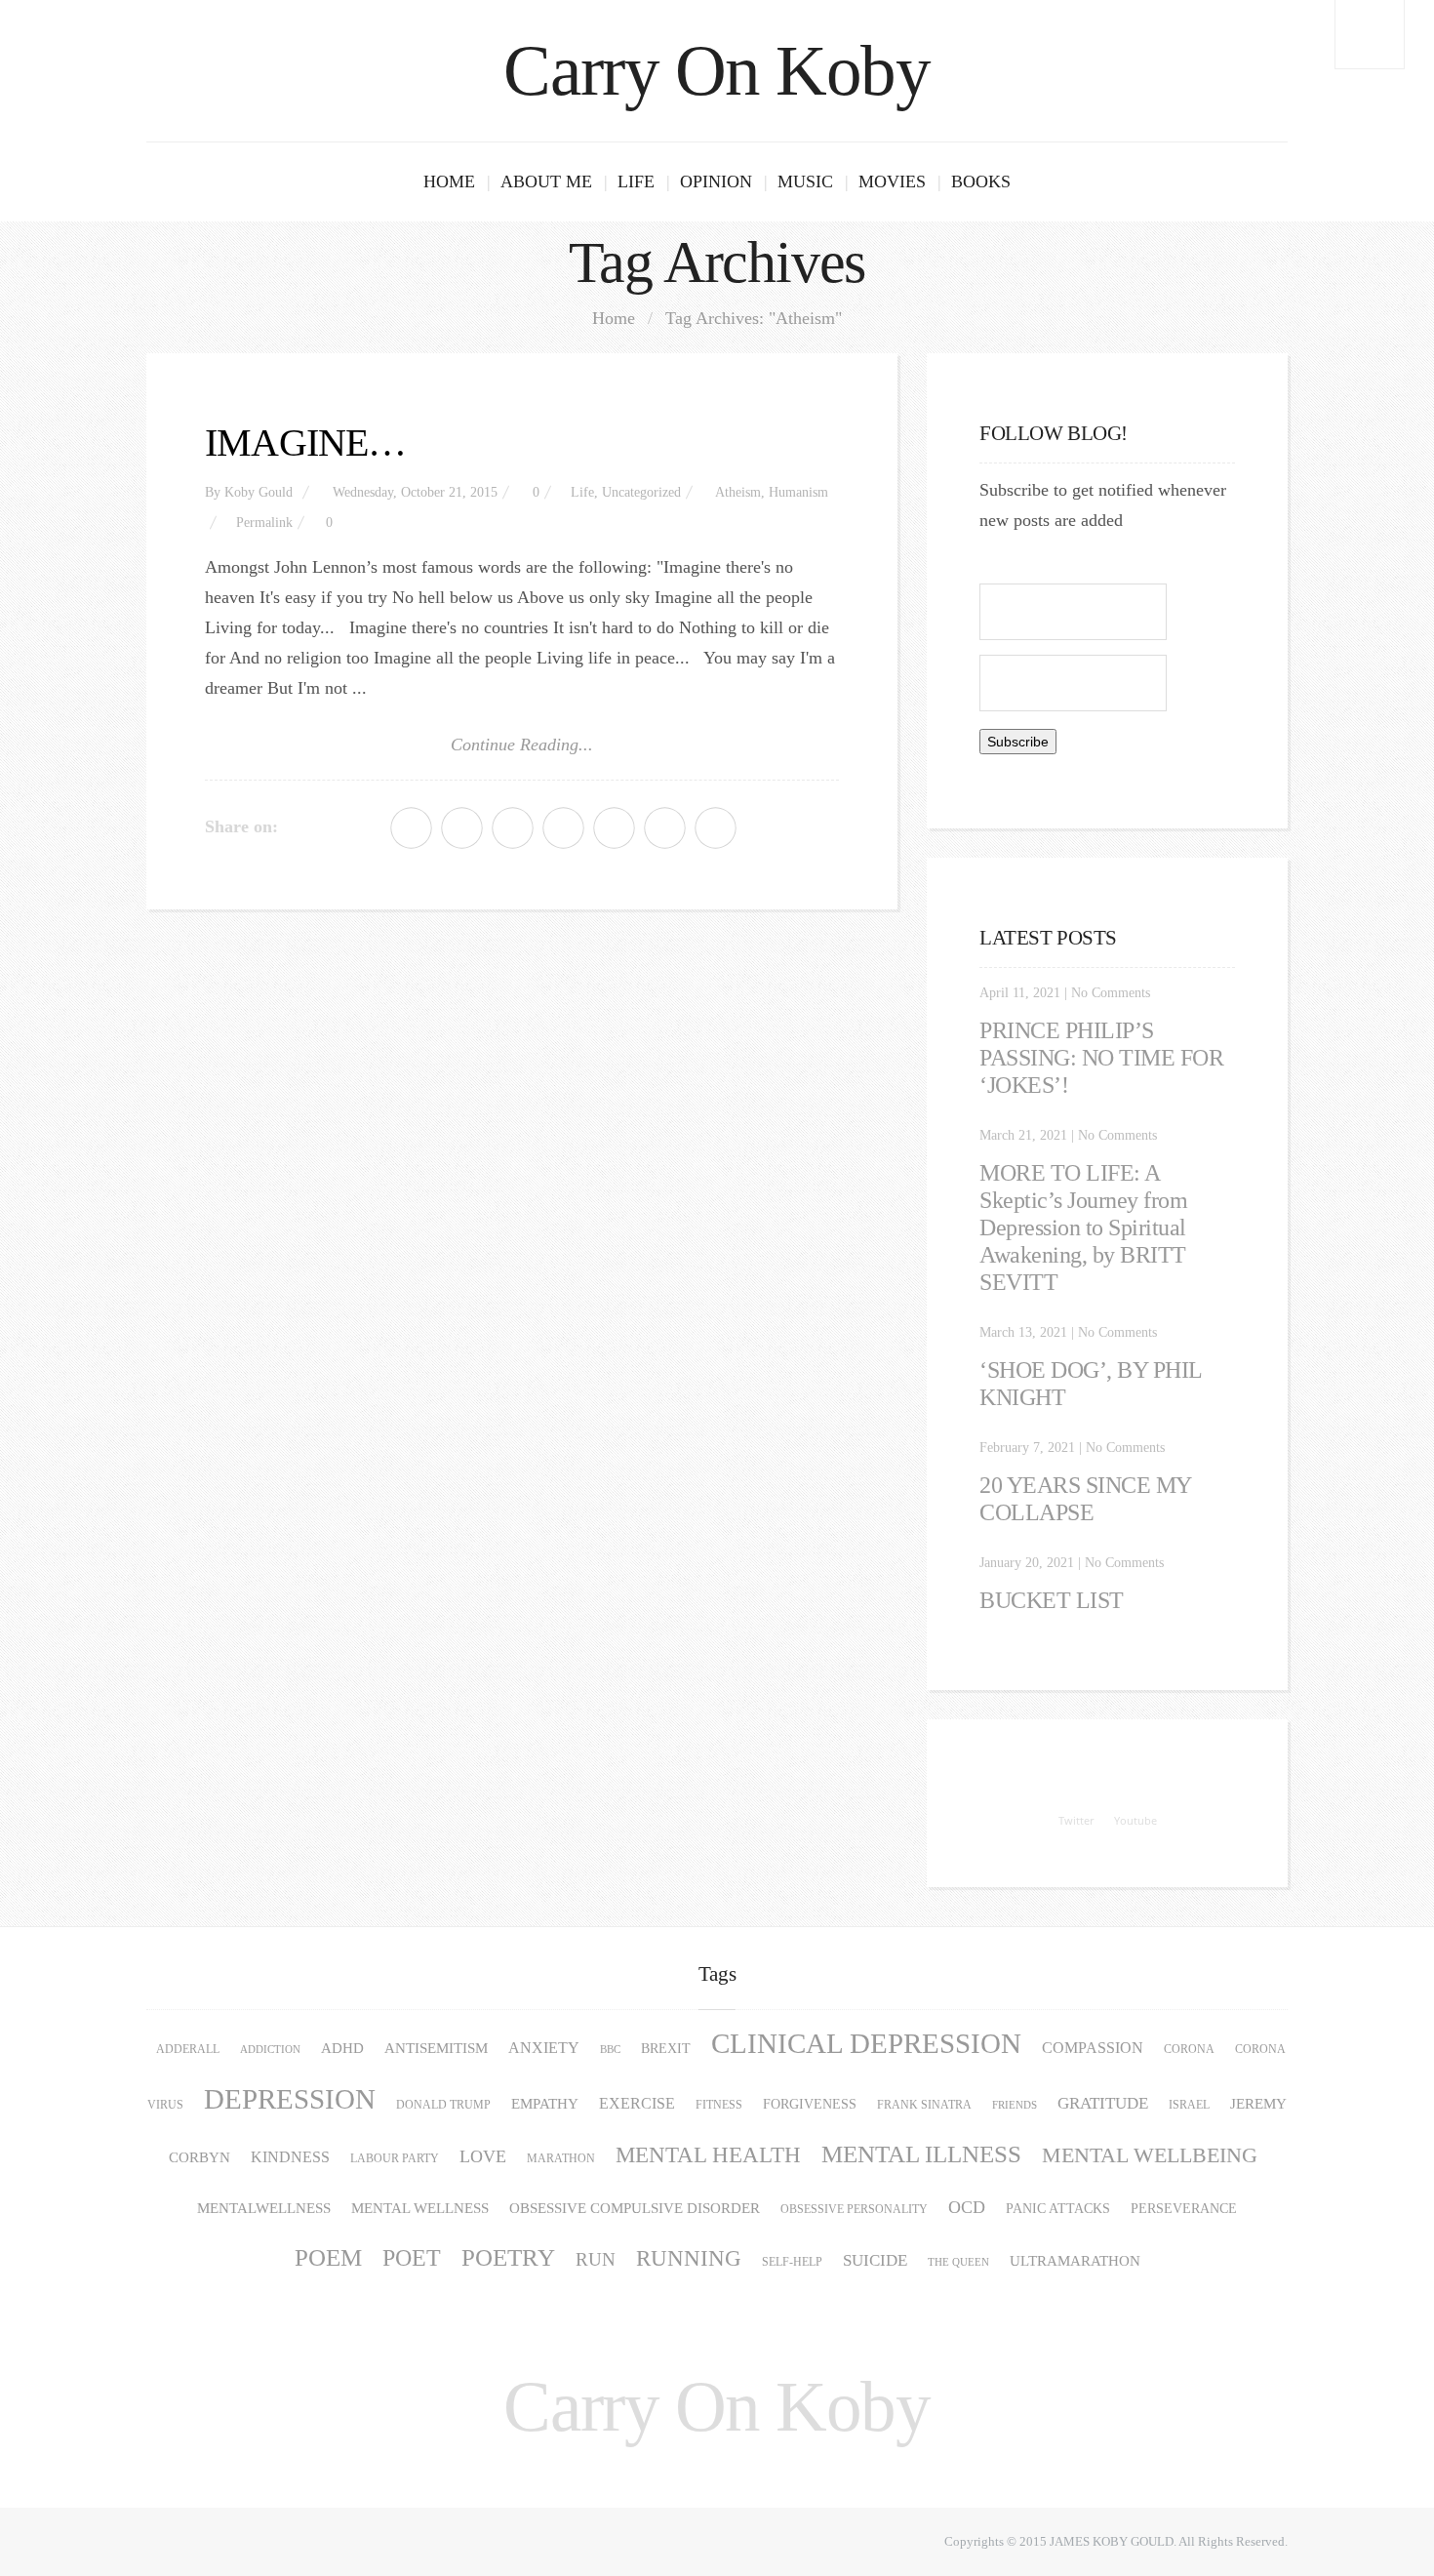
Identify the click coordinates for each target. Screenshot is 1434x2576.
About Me (546, 181)
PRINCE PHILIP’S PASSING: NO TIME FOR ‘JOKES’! (1101, 1058)
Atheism (738, 492)
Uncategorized (641, 492)
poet (412, 2258)
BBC (610, 2050)
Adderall (188, 2049)
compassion (1093, 2048)
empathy (545, 2103)
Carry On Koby (717, 71)
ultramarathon (1075, 2261)
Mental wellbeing (1150, 2155)
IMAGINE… (306, 443)
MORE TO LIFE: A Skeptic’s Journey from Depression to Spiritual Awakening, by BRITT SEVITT (1083, 1228)
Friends (1015, 2105)
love (483, 2156)
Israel (1189, 2105)
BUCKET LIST (1052, 1600)
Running (689, 2258)
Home (449, 181)
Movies (892, 181)
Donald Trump (443, 2105)
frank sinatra (924, 2105)
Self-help (792, 2262)
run (596, 2259)
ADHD (342, 2048)
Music (805, 181)
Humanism (798, 492)
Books (981, 181)
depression (290, 2099)
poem (328, 2257)
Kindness (290, 2157)
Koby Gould (259, 492)
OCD (967, 2207)
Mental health (708, 2155)
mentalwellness (264, 2208)
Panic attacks (1058, 2209)
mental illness (921, 2154)
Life (636, 181)
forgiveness (810, 2104)
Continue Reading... (522, 745)
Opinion (716, 181)
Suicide (875, 2260)
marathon (561, 2158)
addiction (270, 2050)
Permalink (264, 523)
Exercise (637, 2104)
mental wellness (420, 2208)
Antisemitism (436, 2048)
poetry (508, 2257)
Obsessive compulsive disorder (635, 2208)
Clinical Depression (866, 2044)
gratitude (1103, 2103)
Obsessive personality (854, 2209)
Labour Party (395, 2158)
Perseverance (1184, 2209)
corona (1189, 2049)
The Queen (958, 2262)
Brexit (666, 2049)
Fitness (719, 2105)
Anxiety (544, 2048)
